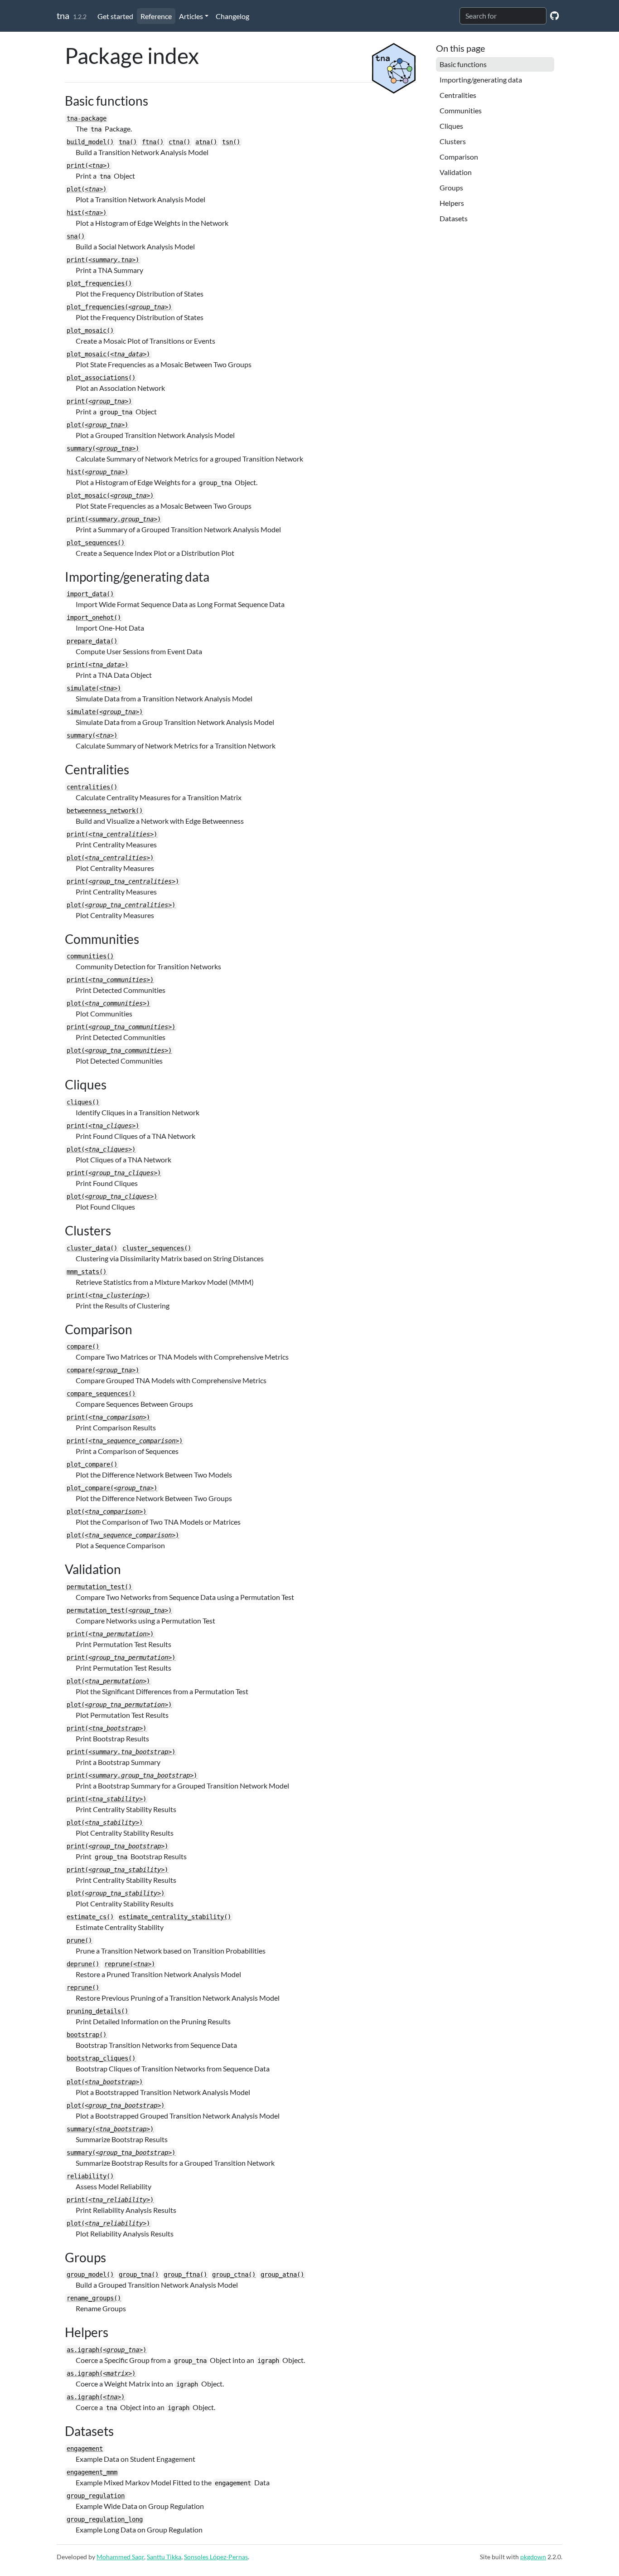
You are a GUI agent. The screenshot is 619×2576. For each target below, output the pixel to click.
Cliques (451, 126)
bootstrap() (87, 2035)
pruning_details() (97, 2011)
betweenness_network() (105, 811)
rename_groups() (94, 2298)
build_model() (90, 142)
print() (88, 165)
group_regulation (96, 2496)
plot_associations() (101, 378)
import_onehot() (94, 617)
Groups (451, 187)
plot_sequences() (96, 543)
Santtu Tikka (164, 2557)
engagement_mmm (92, 2472)
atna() (206, 142)
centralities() (92, 787)
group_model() (90, 2275)
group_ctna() (234, 2275)
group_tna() (139, 2275)
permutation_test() (99, 1587)
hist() (87, 213)
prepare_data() (92, 641)
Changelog (232, 16)
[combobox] (503, 16)
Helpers (452, 203)
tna (63, 15)
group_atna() (282, 2275)
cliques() (83, 1102)
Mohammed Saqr (120, 2557)
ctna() (179, 142)
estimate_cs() (90, 1917)
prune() (79, 1940)
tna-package (87, 118)
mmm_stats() (87, 1272)
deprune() (83, 1964)
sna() (76, 236)
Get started (115, 16)
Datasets (454, 218)
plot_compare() (92, 1464)
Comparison (459, 157)
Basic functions (463, 64)
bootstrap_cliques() (101, 2058)
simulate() (94, 688)
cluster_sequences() (157, 1248)
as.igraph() (106, 2350)
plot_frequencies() (99, 283)
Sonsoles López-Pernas (216, 2557)
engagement (85, 2449)
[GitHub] (554, 15)
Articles (191, 16)
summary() (103, 448)
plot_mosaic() (90, 331)
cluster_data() (92, 1248)
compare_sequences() (101, 1394)
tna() (128, 142)
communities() (90, 956)
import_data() (90, 594)
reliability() (90, 2176)
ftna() (153, 142)
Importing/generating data (481, 80)
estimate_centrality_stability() (175, 1917)
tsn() (231, 142)
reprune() (130, 1964)
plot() (87, 189)
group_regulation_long (105, 2519)
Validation (456, 172)
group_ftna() (185, 2275)
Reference (156, 16)
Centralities (458, 95)
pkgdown (533, 2557)
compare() (83, 1346)
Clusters (453, 141)
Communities (461, 110)
